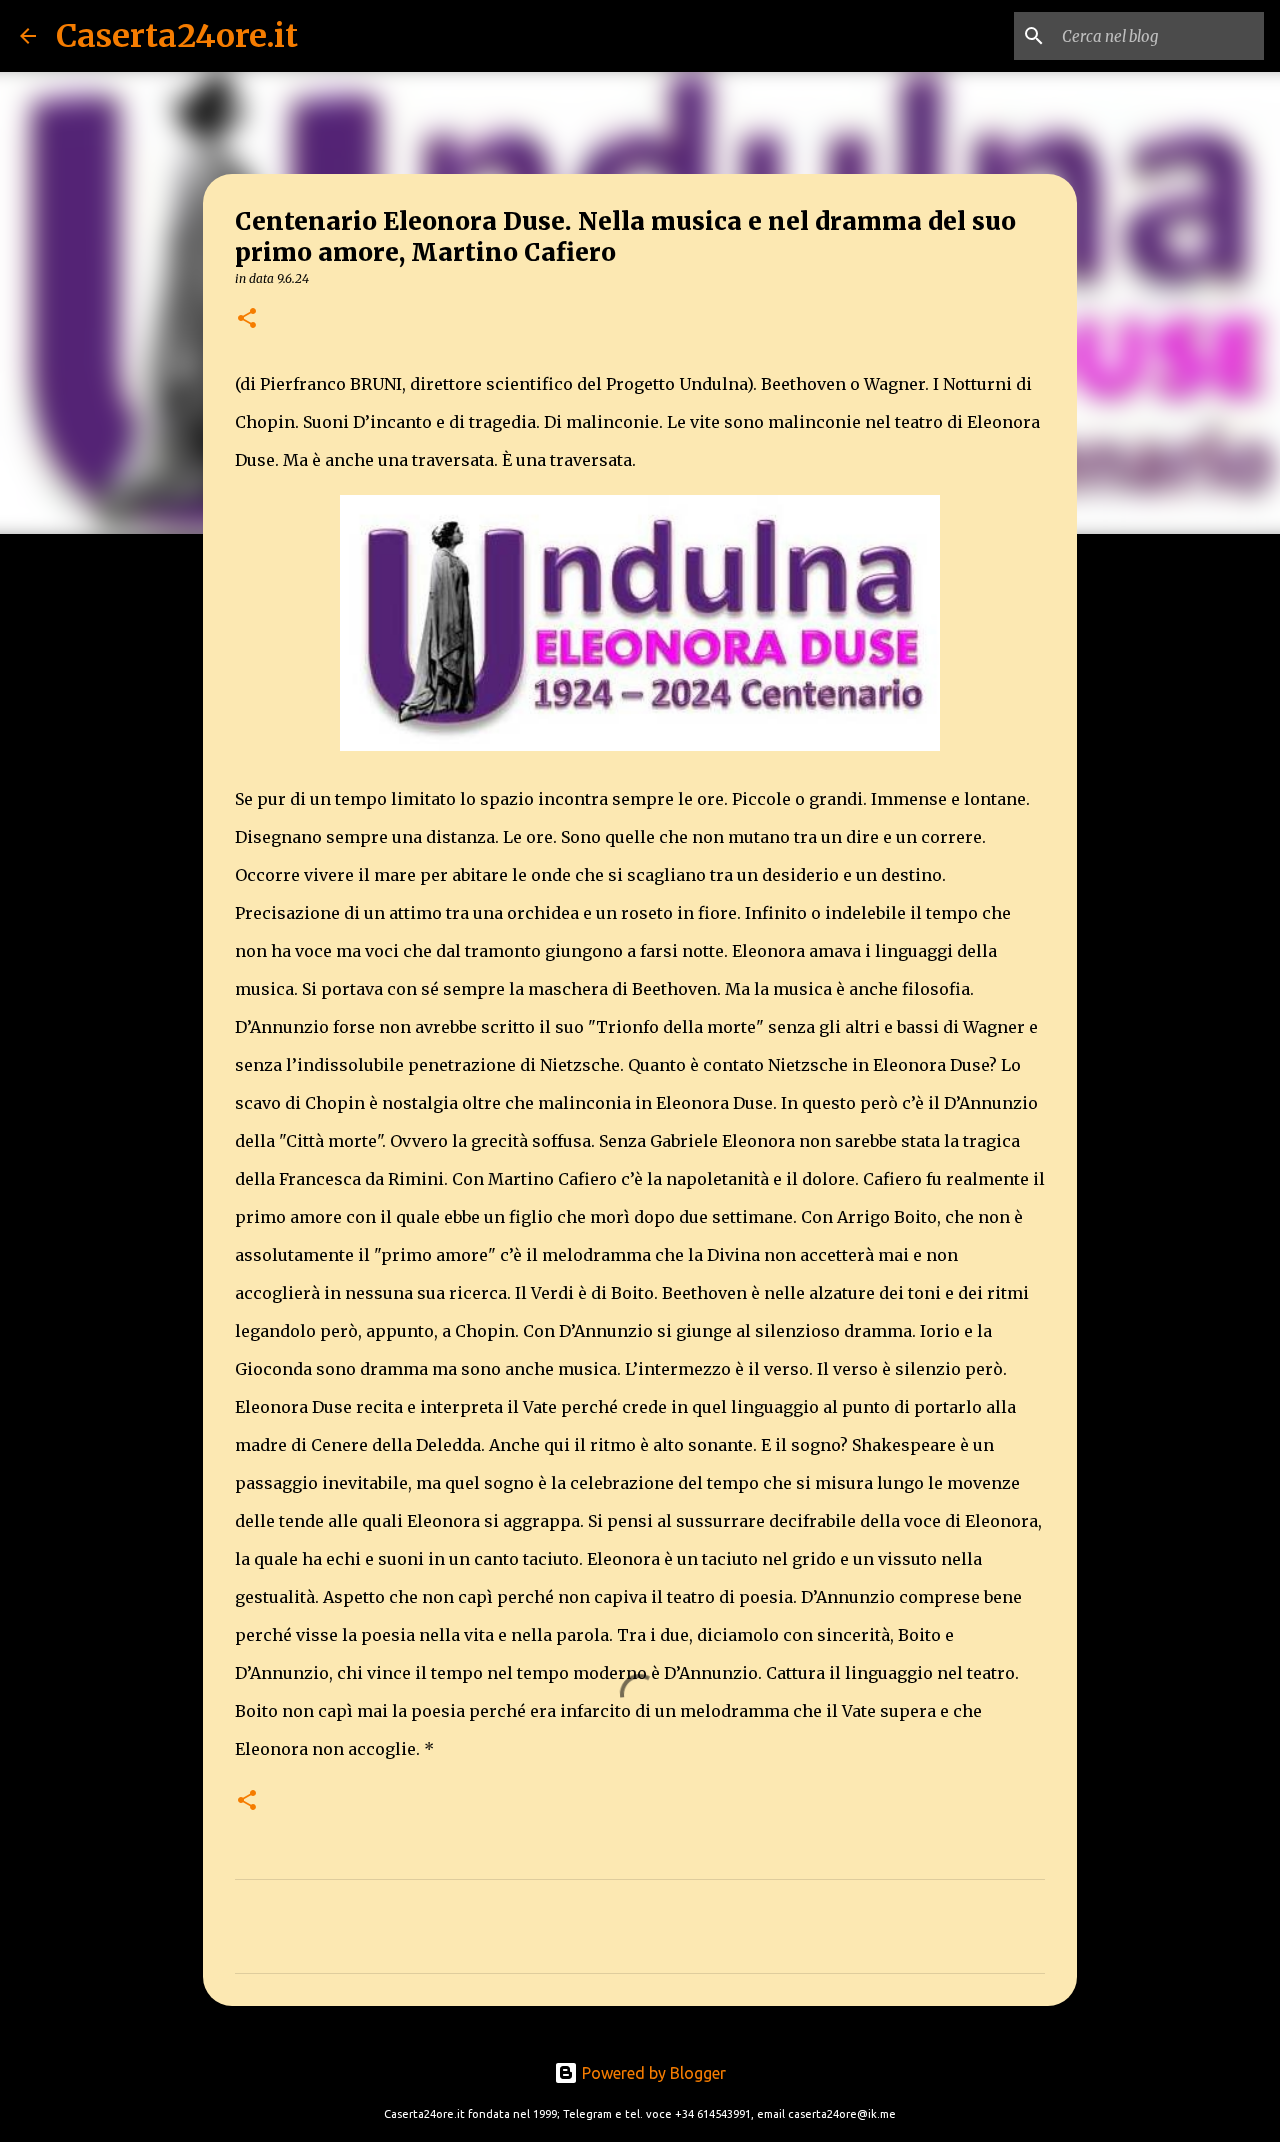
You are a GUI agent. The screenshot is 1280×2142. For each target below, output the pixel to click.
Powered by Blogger (652, 2073)
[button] (247, 319)
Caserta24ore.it (177, 36)
